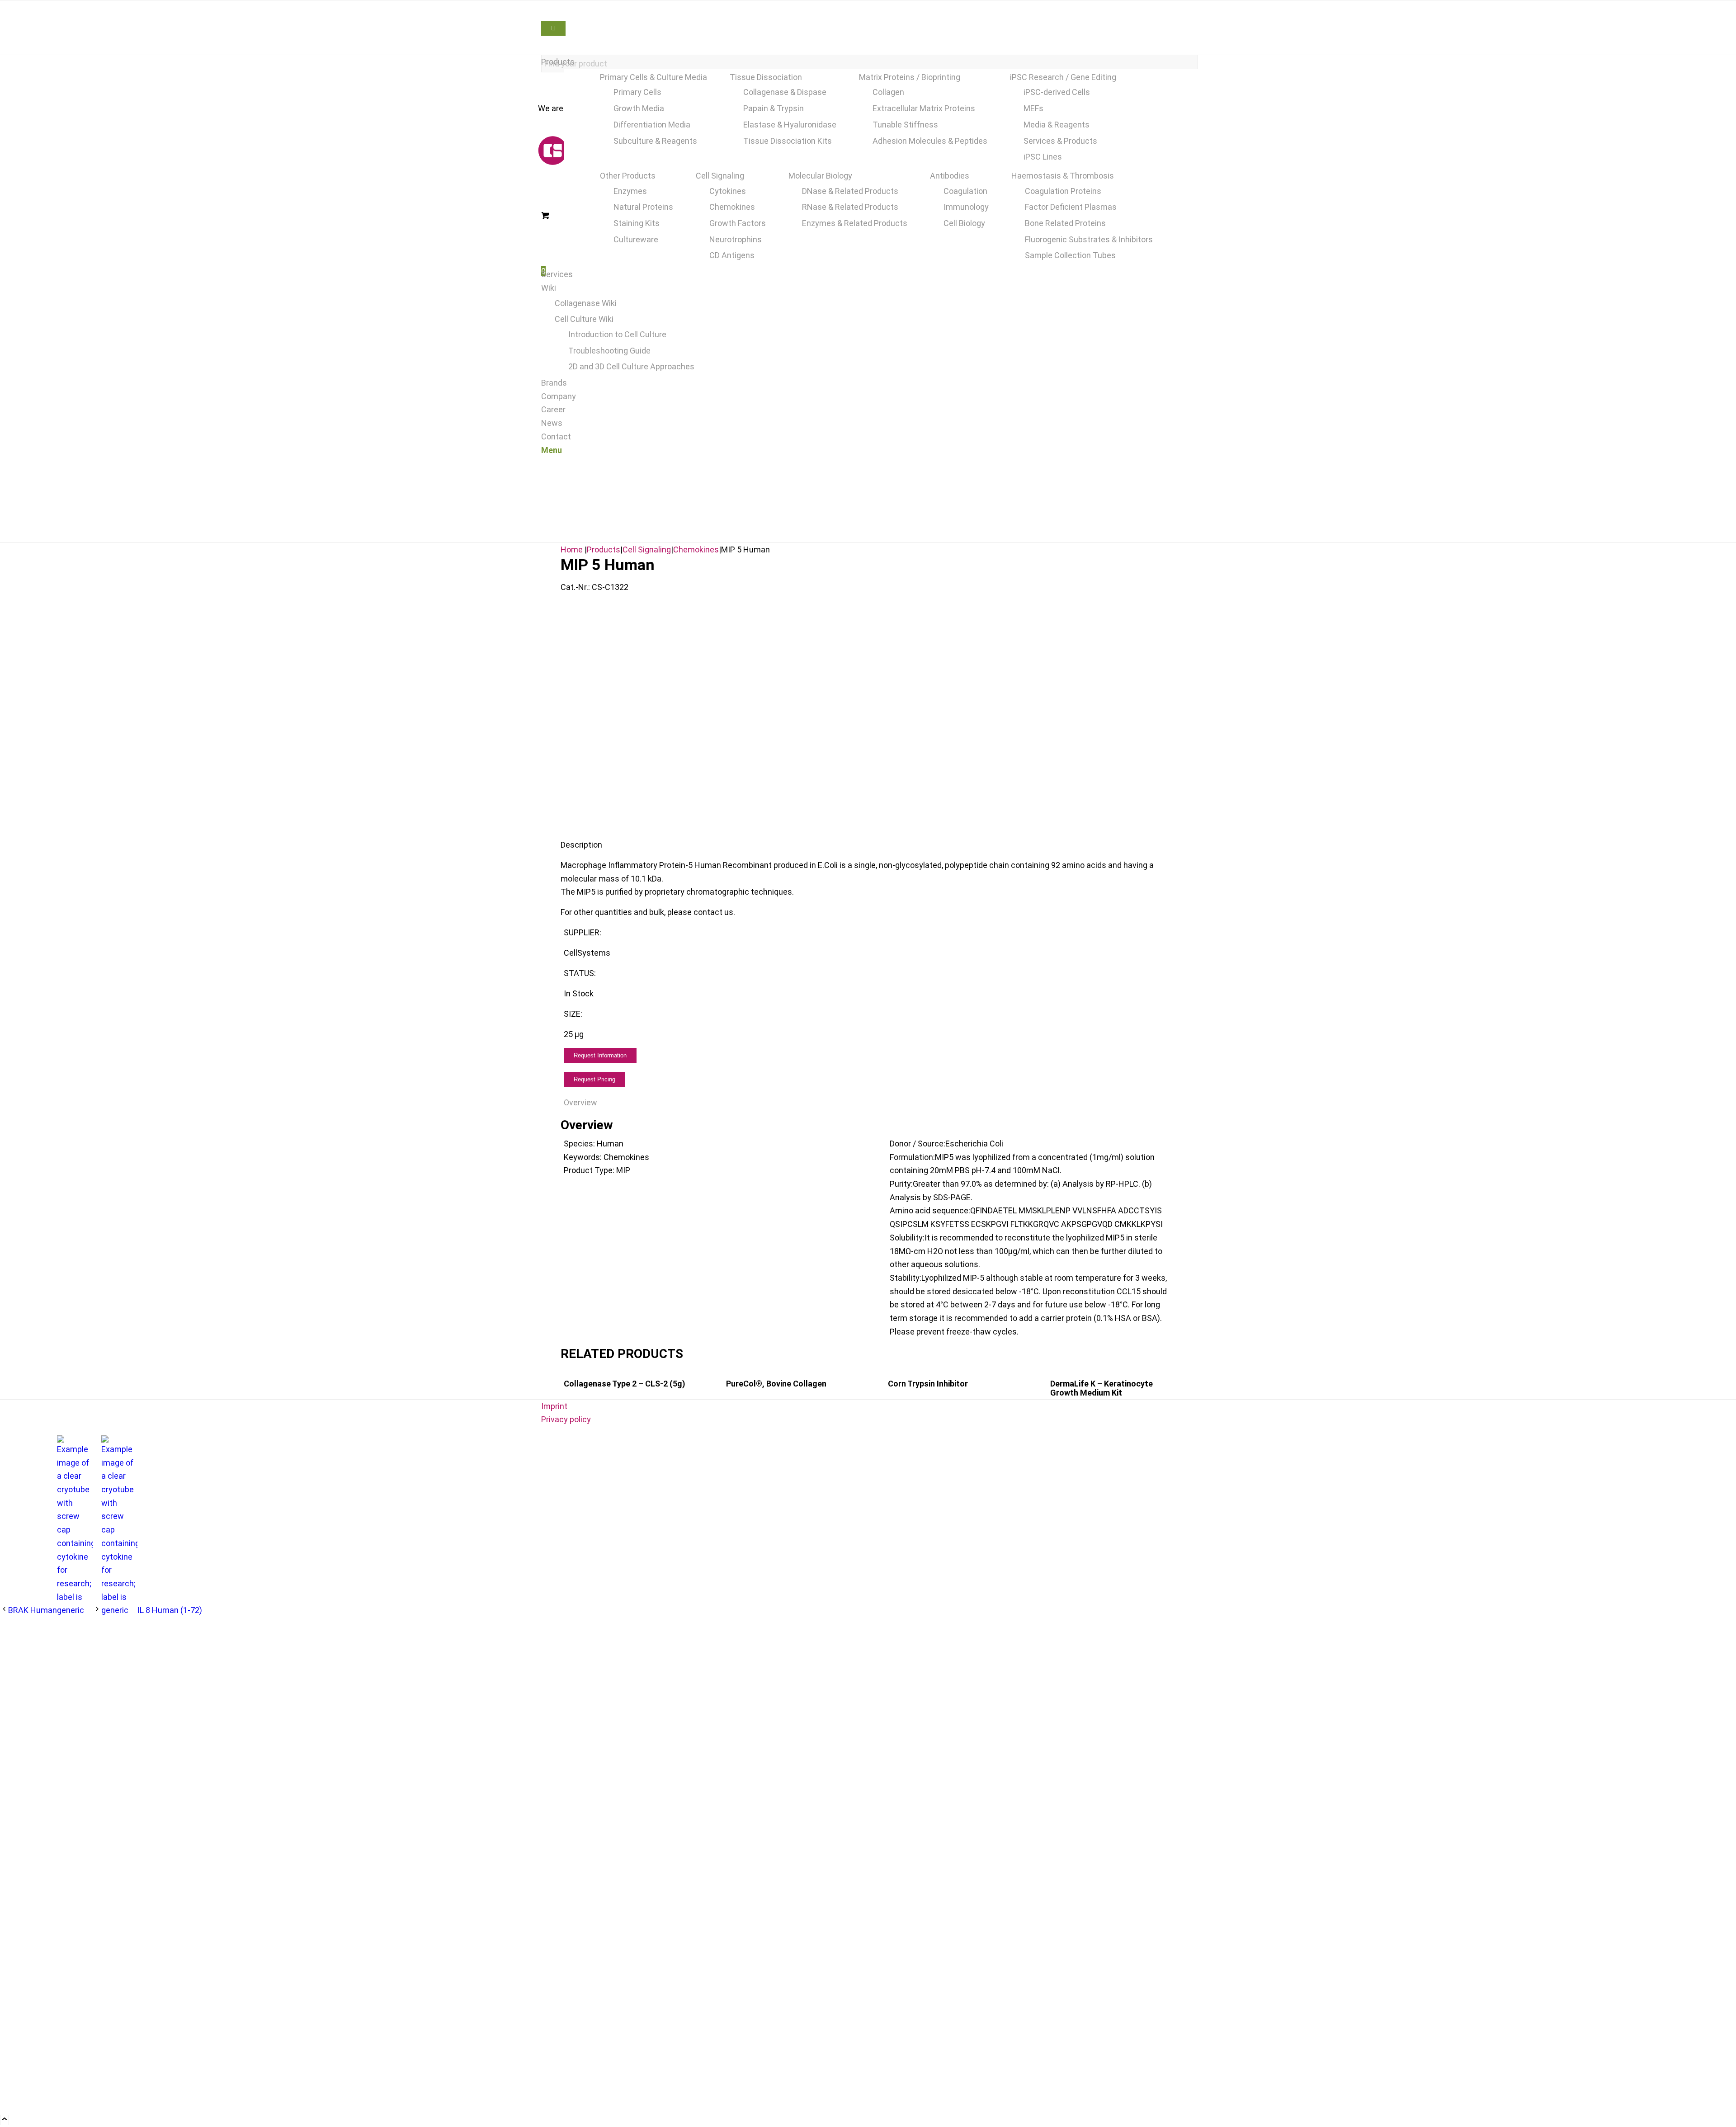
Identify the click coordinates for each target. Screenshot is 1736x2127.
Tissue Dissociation (766, 77)
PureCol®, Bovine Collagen (776, 1384)
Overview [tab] (580, 1102)
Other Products (628, 176)
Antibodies (950, 176)
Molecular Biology (820, 176)
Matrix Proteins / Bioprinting (910, 77)
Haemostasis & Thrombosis (1063, 176)
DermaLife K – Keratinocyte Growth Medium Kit (1102, 1388)
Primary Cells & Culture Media (653, 77)
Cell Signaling (720, 176)
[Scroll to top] (5, 2120)
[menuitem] (870, 62)
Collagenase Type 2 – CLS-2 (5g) (625, 1384)
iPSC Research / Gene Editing (1063, 77)
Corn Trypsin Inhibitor (928, 1384)
